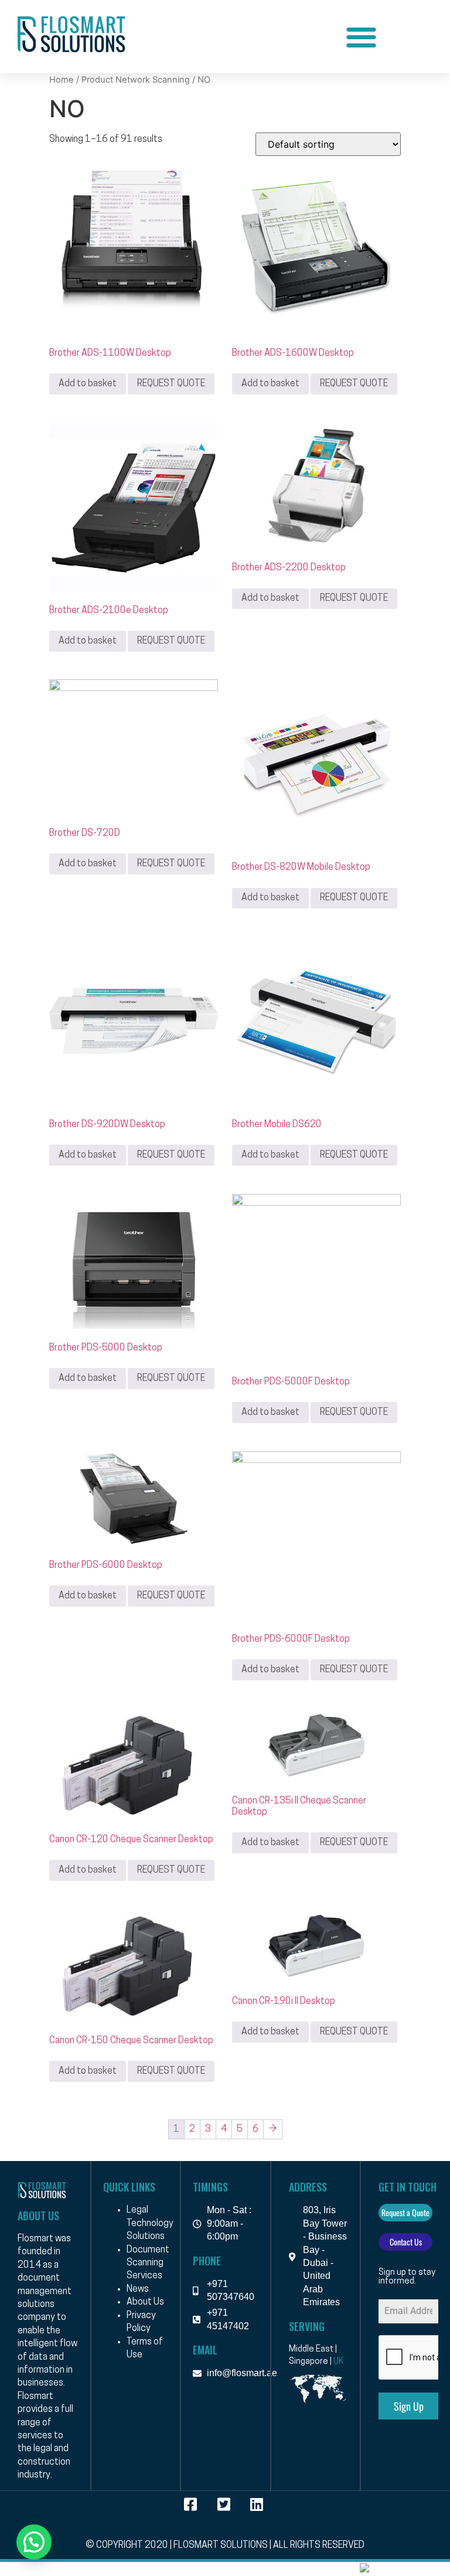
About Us (145, 2302)
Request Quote (171, 384)
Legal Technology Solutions (150, 2223)
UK (338, 2362)
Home (62, 80)
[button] (361, 37)
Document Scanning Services (148, 2263)
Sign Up (409, 2406)
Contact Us (406, 2242)
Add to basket (88, 384)
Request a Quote (405, 2212)
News (138, 2289)
